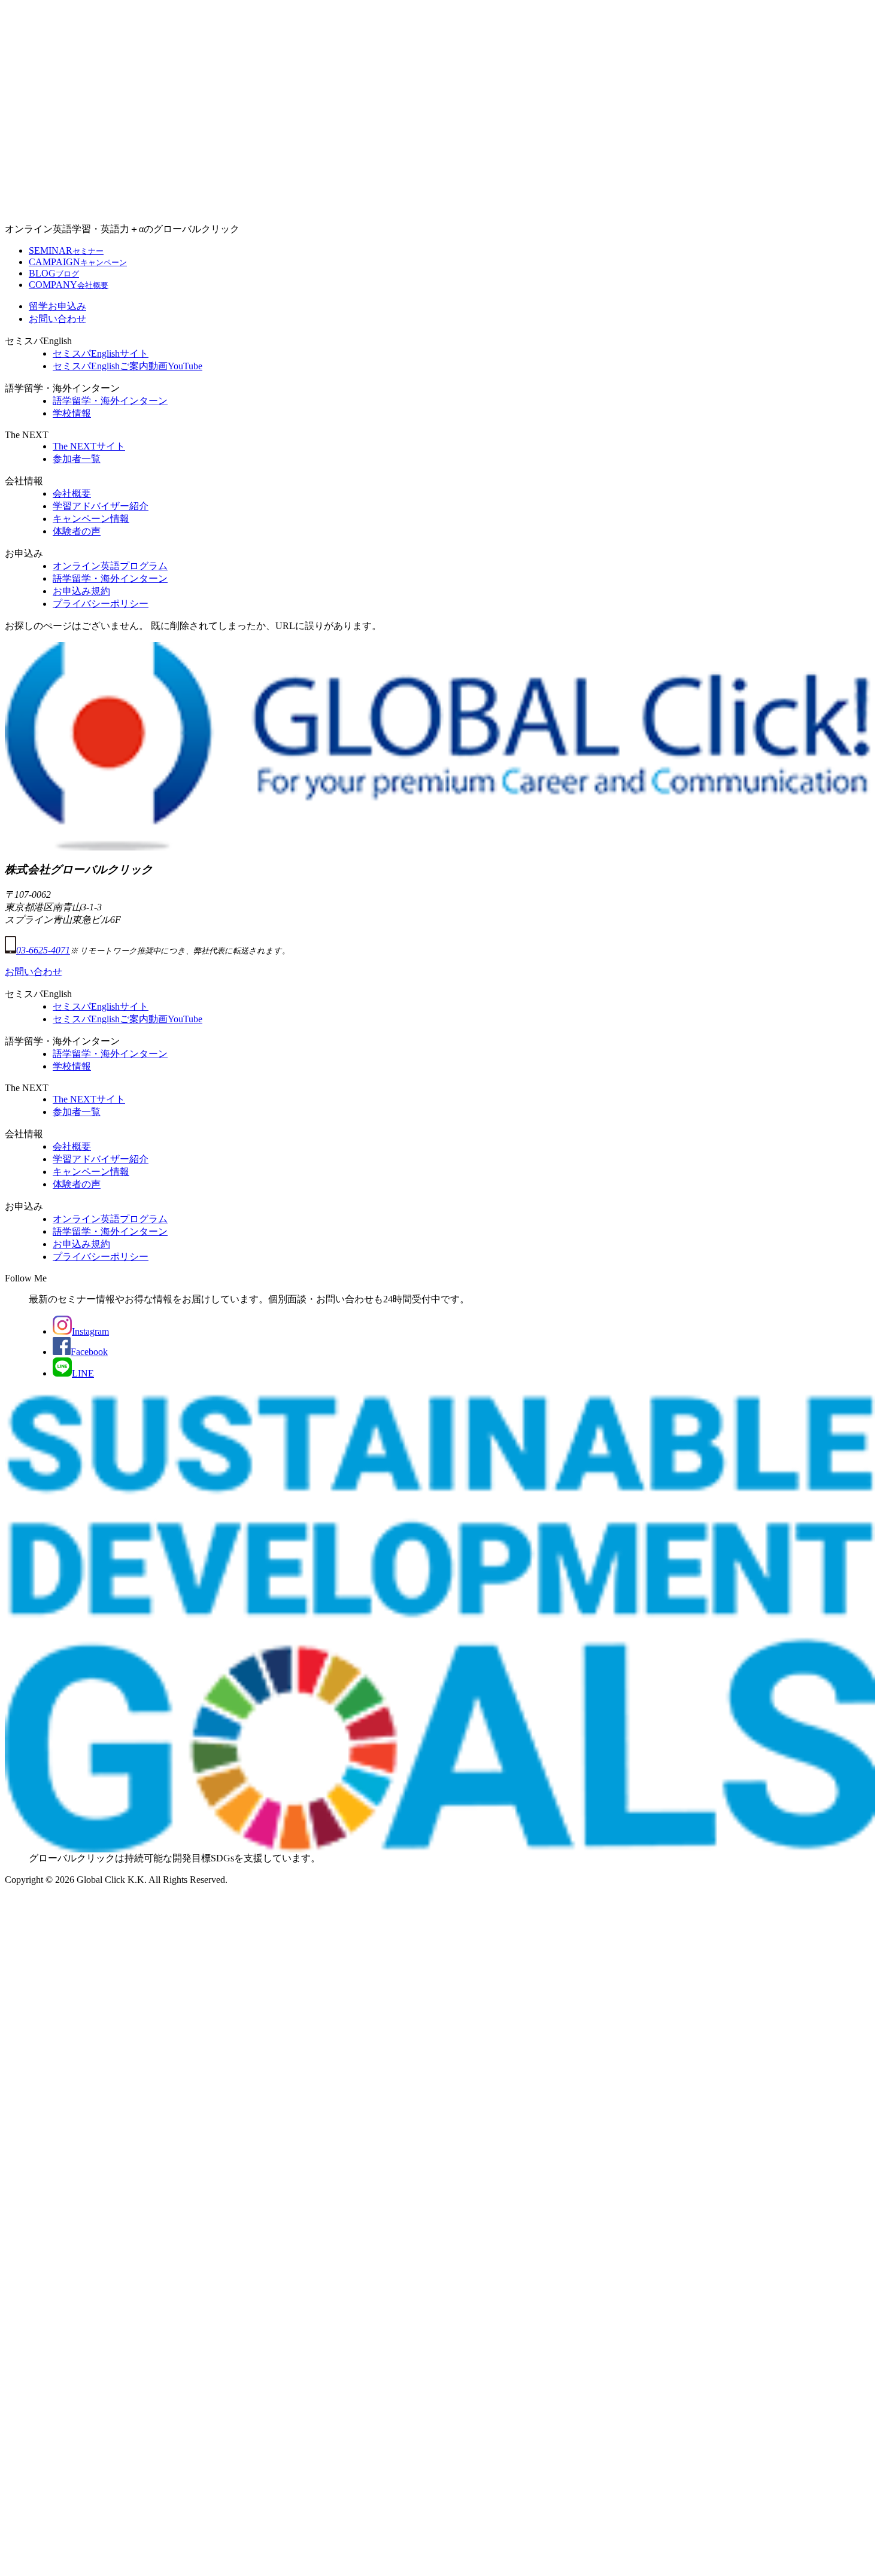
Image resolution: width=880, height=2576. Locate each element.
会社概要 (72, 493)
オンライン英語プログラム (110, 566)
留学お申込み (57, 306)
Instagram (90, 1331)
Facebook (89, 1352)
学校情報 (72, 413)
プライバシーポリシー (101, 604)
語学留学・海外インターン (110, 401)
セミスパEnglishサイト (101, 353)
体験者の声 (77, 531)
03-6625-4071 (43, 950)
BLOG (54, 273)
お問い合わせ (57, 319)
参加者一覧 (77, 459)
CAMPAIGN (78, 262)
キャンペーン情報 (91, 519)
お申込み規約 (81, 591)
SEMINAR (66, 250)
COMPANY (69, 285)
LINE (83, 1373)
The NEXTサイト (89, 446)
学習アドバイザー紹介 (101, 506)
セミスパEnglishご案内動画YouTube (128, 366)
